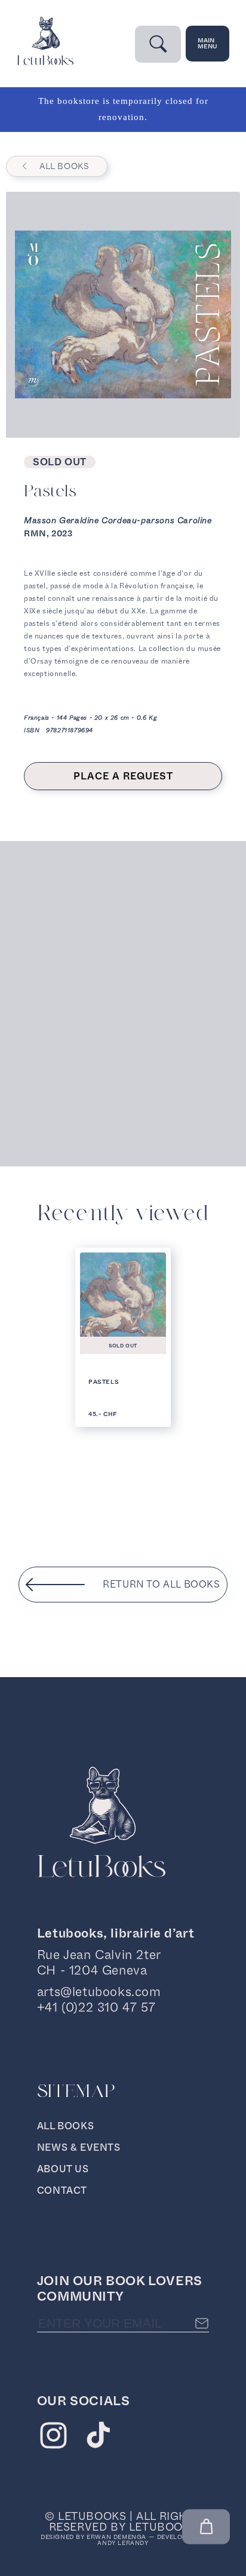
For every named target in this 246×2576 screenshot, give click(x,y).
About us (63, 2169)
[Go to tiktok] (98, 2438)
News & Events (79, 2147)
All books (64, 166)
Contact (62, 2190)
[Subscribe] (202, 2323)
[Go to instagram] (53, 2438)
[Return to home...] (45, 62)
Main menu (207, 43)
